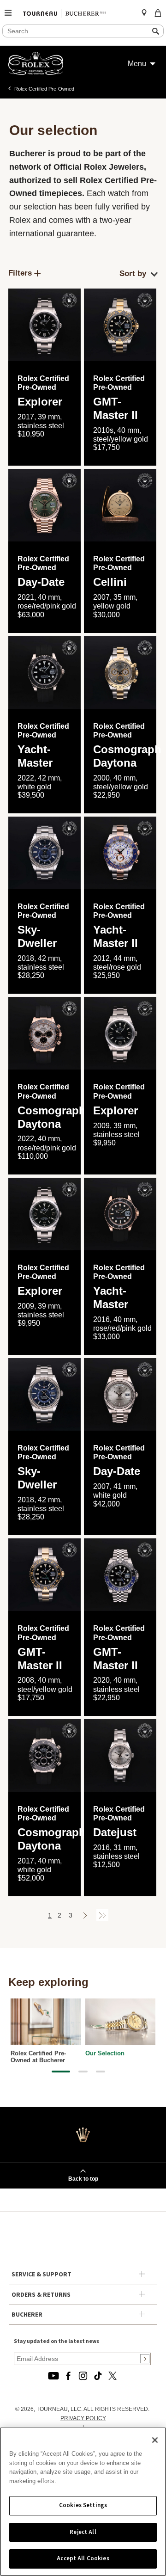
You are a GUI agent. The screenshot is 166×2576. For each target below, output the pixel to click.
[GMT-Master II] (120, 325)
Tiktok (98, 2376)
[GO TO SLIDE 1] (61, 2072)
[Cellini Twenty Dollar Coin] (120, 505)
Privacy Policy (83, 2418)
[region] (83, 2502)
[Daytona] (120, 673)
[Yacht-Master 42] (44, 673)
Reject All (83, 2532)
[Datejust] (120, 1755)
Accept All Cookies (83, 2558)
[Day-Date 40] (44, 505)
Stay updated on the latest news (56, 2341)
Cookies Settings (83, 2505)
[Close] (155, 2440)
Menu (137, 64)
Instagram (83, 2376)
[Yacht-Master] (120, 1214)
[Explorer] (44, 325)
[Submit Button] (145, 2359)
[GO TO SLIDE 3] (101, 2072)
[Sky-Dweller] (44, 853)
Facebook (68, 2376)
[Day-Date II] (120, 1394)
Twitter (113, 2376)
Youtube (53, 2376)
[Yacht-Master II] (120, 853)
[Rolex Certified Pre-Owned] (36, 73)
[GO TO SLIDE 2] (83, 2072)
